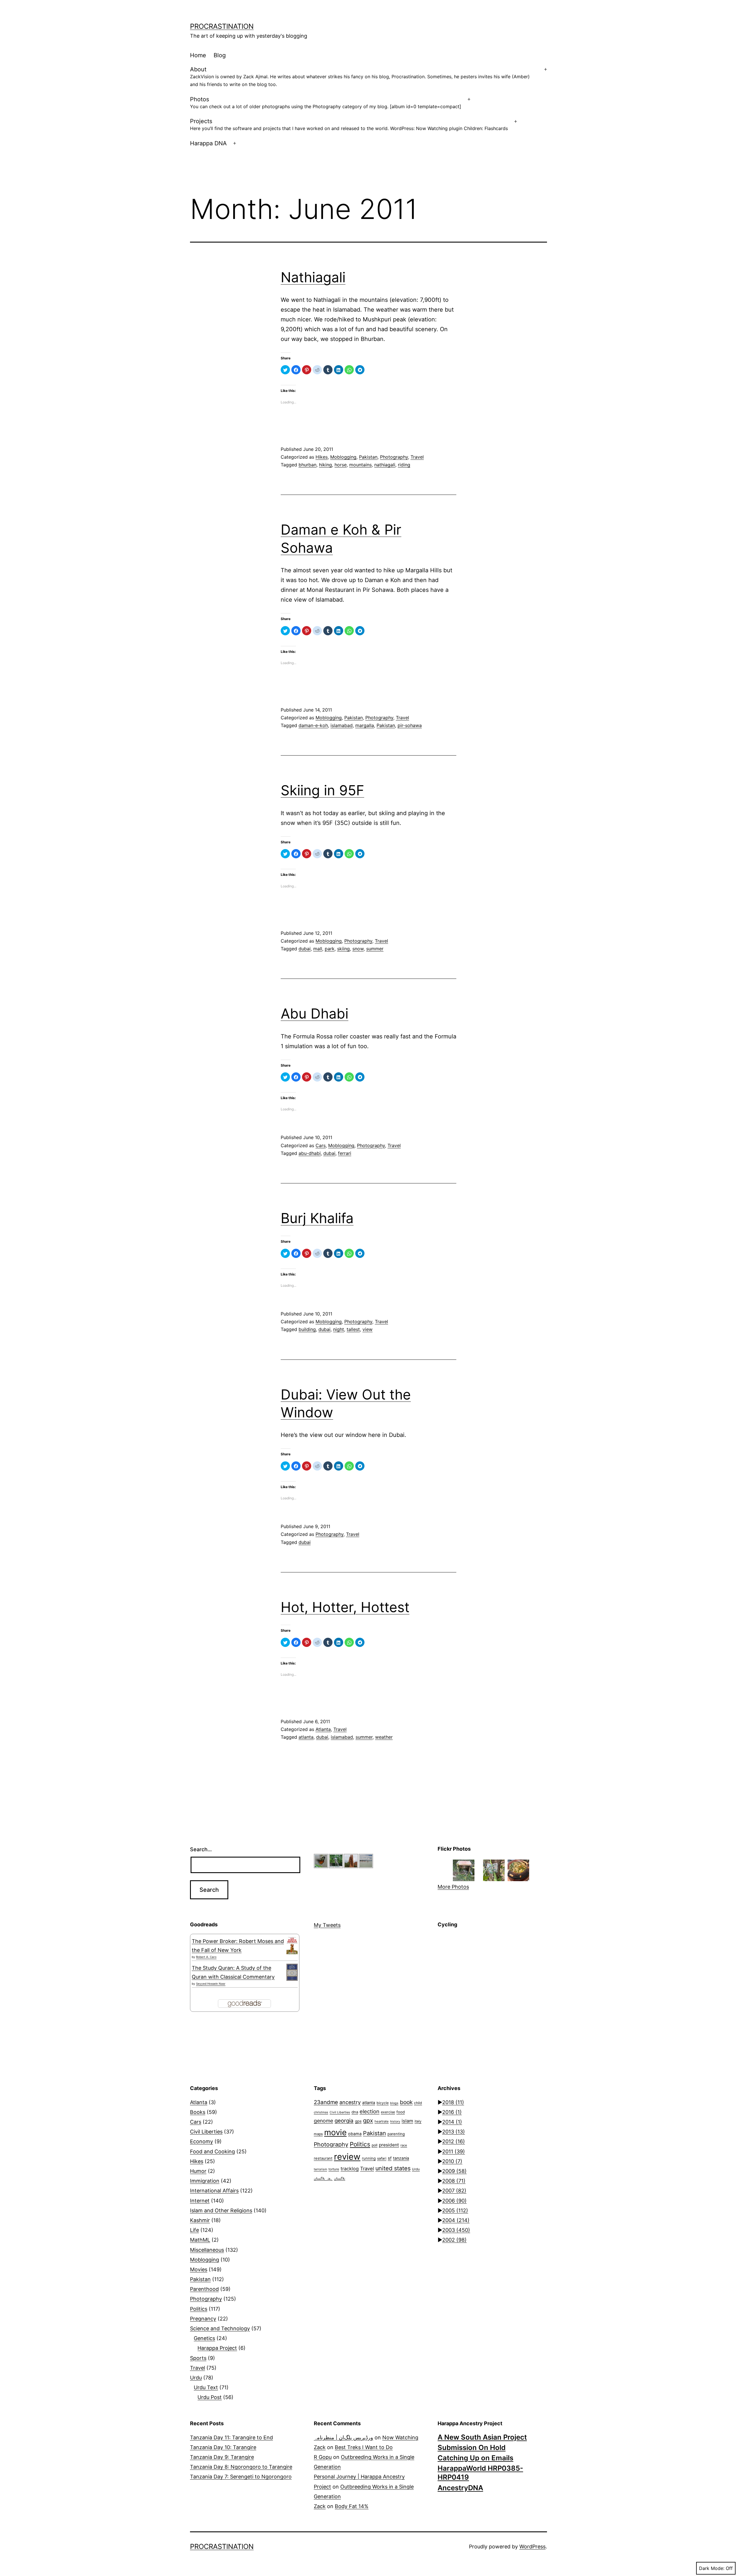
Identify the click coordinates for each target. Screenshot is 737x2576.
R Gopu (323, 2457)
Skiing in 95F (322, 790)
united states (393, 2168)
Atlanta (323, 1729)
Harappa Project (217, 2348)
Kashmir (200, 2220)
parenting (396, 2134)
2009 (454, 2171)
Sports (198, 2358)
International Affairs (214, 2191)
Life (194, 2230)
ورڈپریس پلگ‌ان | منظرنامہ (343, 2437)
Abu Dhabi (315, 1014)
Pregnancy (203, 2319)
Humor (198, 2171)
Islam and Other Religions (221, 2210)
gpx (368, 2121)
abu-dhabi (310, 1153)
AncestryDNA (460, 2488)
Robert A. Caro (206, 1957)
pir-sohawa (410, 725)
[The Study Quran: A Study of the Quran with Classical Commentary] (292, 1972)
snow (358, 949)
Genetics (204, 2338)
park (330, 949)
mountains (360, 465)
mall (318, 949)
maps (318, 2134)
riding (404, 465)
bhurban (307, 465)
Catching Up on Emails (475, 2458)
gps (358, 2121)
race (404, 2145)
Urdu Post (210, 2397)
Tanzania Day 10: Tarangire (223, 2447)
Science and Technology (220, 2328)
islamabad (342, 725)
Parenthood (204, 2289)
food (401, 2112)
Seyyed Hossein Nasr (211, 1984)
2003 (456, 2230)
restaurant (323, 2158)
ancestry (350, 2102)
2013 (454, 2132)
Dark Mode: (712, 2568)
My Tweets (327, 1925)
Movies (199, 2269)
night (339, 1329)
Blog (220, 55)
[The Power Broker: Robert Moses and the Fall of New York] (292, 1946)
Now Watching (400, 2437)
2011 (454, 2151)
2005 (455, 2210)
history (395, 2122)
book (406, 2102)
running (369, 2158)
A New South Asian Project (482, 2437)
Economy (202, 2141)
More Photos (453, 1887)
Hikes (322, 457)
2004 (456, 2220)
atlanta (306, 1737)
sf (390, 2158)
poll (375, 2145)
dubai (305, 949)
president (389, 2145)
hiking (325, 465)
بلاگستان (340, 2179)
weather (384, 1737)
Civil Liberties (206, 2132)
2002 (454, 2240)
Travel (417, 457)
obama (355, 2134)
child (418, 2103)
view (367, 1329)
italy (418, 2121)
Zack (320, 2447)
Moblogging (343, 457)
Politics (199, 2309)
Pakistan (368, 457)
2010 (452, 2161)
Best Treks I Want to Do (364, 2447)
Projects (349, 124)
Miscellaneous (207, 2250)
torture (334, 2169)
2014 (452, 2122)
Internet (200, 2201)
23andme (326, 2102)
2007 (454, 2191)
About (360, 77)
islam (407, 2121)
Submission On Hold (472, 2448)
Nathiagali (313, 277)
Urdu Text (206, 2387)
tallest (353, 1329)
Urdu (196, 2378)
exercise (388, 2112)
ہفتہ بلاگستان (323, 2179)
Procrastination (222, 26)
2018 (453, 2102)
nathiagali (385, 465)
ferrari (345, 1153)
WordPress (532, 2547)
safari (382, 2158)
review (347, 2157)
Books (198, 2112)
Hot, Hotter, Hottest (345, 1607)
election (370, 2111)
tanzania (401, 2158)
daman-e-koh (313, 725)
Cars (321, 1145)
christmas (321, 2112)
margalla (365, 725)
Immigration (205, 2181)
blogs (394, 2103)
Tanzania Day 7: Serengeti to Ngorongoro (241, 2477)
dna (355, 2112)
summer (375, 949)
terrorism (320, 2169)
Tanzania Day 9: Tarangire (222, 2457)
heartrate (382, 2121)
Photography (394, 457)
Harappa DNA (208, 143)
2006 (454, 2201)
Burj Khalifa (317, 1218)
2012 (454, 2141)
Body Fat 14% (352, 2506)
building (307, 1329)
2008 (454, 2181)
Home (198, 55)
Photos (326, 103)
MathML (200, 2240)
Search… (201, 1849)
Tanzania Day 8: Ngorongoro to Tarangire (241, 2467)
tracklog (350, 2169)
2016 (452, 2112)
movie (335, 2132)
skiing (343, 949)
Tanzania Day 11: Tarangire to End (231, 2437)
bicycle (383, 2103)
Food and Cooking (212, 2151)
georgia (344, 2121)
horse (341, 465)
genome (323, 2121)
